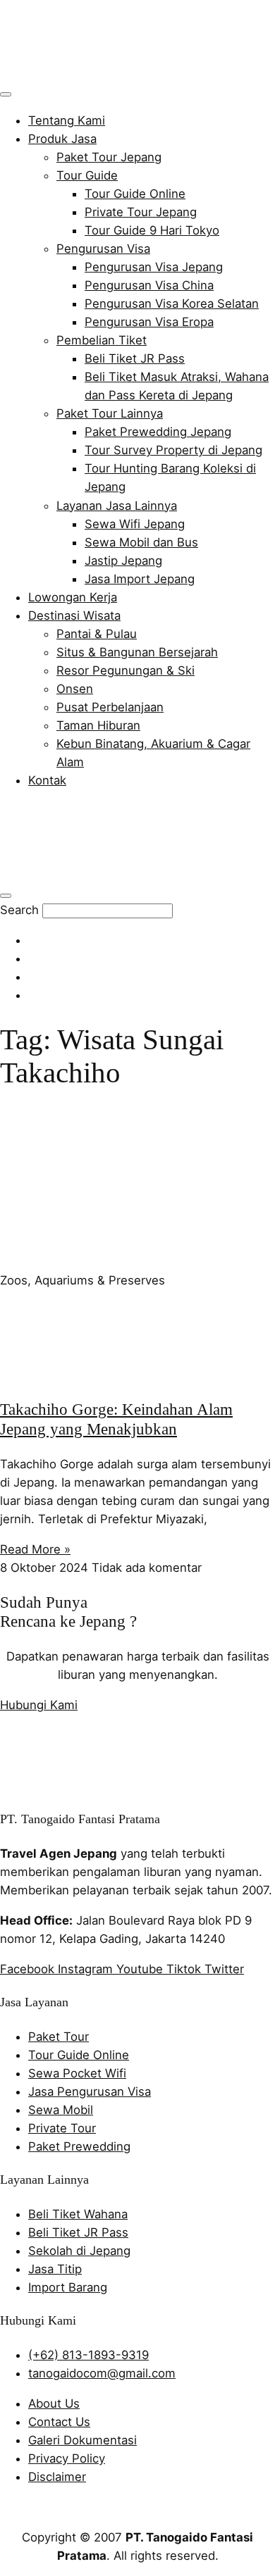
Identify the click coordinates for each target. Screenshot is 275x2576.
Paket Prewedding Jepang (158, 432)
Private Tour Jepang (141, 212)
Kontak (47, 780)
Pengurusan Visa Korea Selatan (172, 304)
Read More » (35, 1549)
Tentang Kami (67, 120)
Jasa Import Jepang (140, 579)
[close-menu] (6, 896)
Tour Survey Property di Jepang (173, 450)
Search (19, 910)
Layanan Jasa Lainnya (117, 506)
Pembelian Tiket (102, 340)
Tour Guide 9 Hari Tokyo (152, 230)
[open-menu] (6, 94)
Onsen (75, 689)
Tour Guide (87, 175)
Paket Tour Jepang (109, 157)
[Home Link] (103, 873)
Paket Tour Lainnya (110, 413)
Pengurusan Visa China (149, 285)
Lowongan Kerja (73, 597)
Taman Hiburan (98, 725)
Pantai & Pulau (97, 634)
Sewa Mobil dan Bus (141, 542)
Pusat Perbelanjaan (110, 707)
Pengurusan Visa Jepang (154, 267)
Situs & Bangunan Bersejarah (137, 652)
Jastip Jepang (123, 561)
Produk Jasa (62, 139)
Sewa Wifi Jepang (135, 524)
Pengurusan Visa (103, 249)
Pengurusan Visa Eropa (149, 322)
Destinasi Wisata (74, 615)
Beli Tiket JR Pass (135, 358)
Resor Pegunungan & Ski (126, 670)
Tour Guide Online (135, 194)
